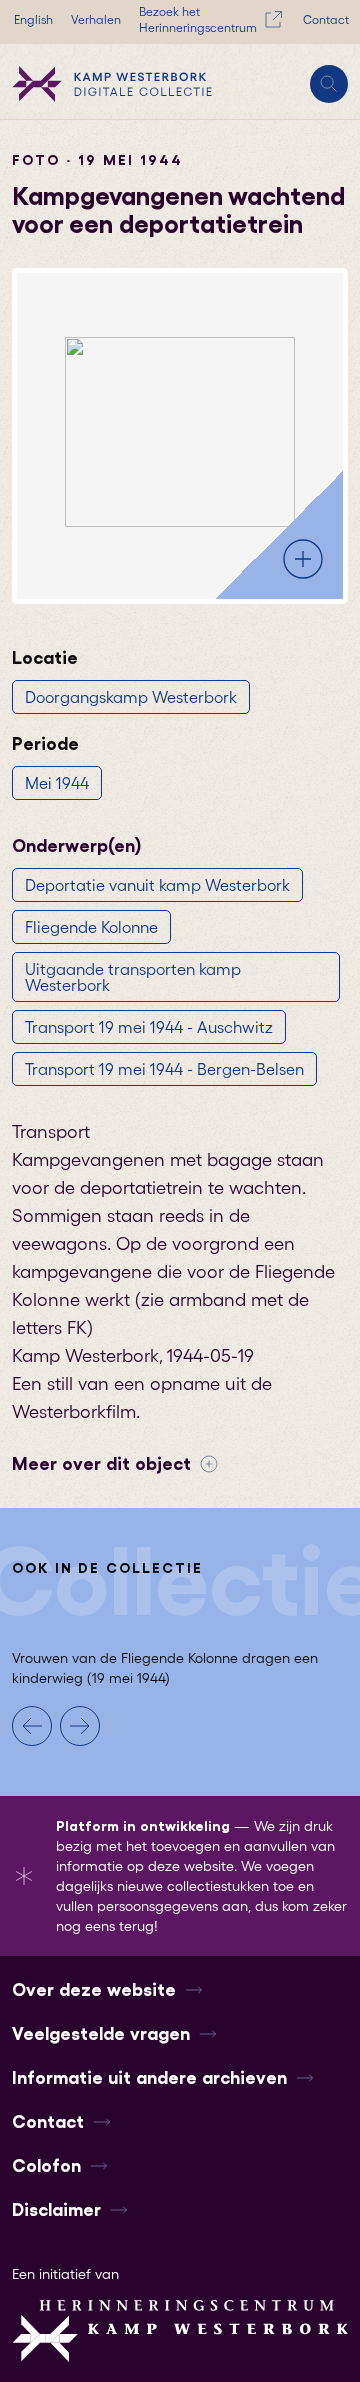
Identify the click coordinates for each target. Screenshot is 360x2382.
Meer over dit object (101, 1464)
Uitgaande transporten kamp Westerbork (133, 977)
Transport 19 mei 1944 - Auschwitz (149, 1027)
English (33, 19)
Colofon (46, 2166)
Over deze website (94, 1990)
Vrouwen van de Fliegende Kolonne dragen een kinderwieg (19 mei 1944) (165, 1668)
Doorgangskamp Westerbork (131, 697)
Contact (326, 19)
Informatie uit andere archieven (149, 2078)
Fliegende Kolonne (91, 927)
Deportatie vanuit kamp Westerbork (157, 885)
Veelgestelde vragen (101, 2034)
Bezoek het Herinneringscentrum (198, 19)
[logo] (112, 84)
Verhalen (96, 19)
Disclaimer (56, 2210)
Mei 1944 (57, 783)
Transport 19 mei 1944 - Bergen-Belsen (164, 1069)
